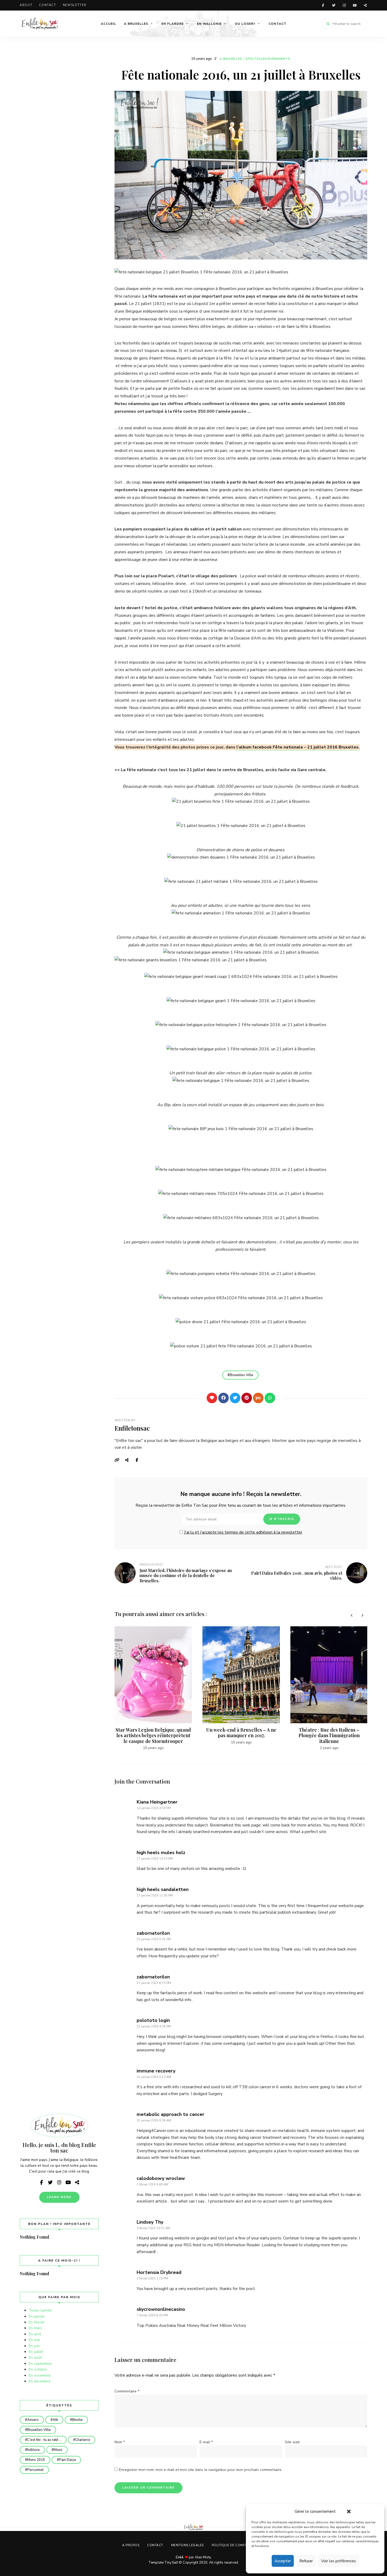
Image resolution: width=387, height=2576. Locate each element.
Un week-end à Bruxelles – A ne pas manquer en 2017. (241, 1733)
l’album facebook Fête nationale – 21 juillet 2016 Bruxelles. (297, 747)
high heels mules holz (161, 1853)
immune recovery (156, 2071)
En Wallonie (209, 24)
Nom (120, 2442)
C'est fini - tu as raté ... (44, 2440)
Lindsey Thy (150, 2222)
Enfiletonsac (132, 1428)
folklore (33, 2450)
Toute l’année (40, 2310)
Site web (292, 2442)
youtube (355, 5)
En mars (35, 2328)
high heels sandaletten (163, 1889)
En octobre (38, 2369)
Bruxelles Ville (241, 1375)
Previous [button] (351, 1615)
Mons (58, 2450)
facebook (323, 5)
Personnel (35, 2470)
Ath (55, 2420)
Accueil (108, 24)
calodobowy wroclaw (161, 2178)
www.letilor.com (365, 5)
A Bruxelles (136, 24)
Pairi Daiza (67, 2460)
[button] (349, 2511)
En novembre (40, 2375)
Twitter (129, 1460)
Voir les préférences (339, 2561)
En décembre (40, 2381)
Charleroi (83, 2440)
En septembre (40, 2364)
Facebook (140, 1460)
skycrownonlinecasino (161, 2309)
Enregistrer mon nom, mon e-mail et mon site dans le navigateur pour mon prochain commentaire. (201, 2470)
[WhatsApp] (270, 1398)
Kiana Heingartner (157, 1802)
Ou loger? (245, 24)
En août (35, 2358)
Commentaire (127, 2391)
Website (118, 1460)
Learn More (59, 2197)
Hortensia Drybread (159, 2272)
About (26, 5)
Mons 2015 (36, 2460)
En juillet (36, 2352)
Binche (77, 2420)
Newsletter (75, 5)
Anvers (33, 2420)
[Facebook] (224, 1398)
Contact (48, 5)
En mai (34, 2340)
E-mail (206, 2442)
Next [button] (362, 1615)
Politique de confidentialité (238, 2545)
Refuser (306, 2561)
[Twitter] (235, 1398)
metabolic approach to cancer (170, 2114)
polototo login (153, 2020)
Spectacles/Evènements (268, 59)
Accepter (283, 2561)
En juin (34, 2346)
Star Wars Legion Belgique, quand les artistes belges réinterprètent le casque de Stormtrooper (153, 1735)
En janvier (37, 2316)
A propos (131, 2545)
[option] (153, 1689)
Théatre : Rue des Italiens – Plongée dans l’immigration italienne (329, 1735)
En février (37, 2322)
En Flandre (173, 24)
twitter (334, 5)
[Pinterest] (247, 1398)
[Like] (212, 1398)
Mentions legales (187, 2545)
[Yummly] (258, 1398)
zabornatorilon (153, 1933)
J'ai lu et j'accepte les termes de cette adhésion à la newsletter (243, 1532)
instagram (344, 5)
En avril (35, 2334)
